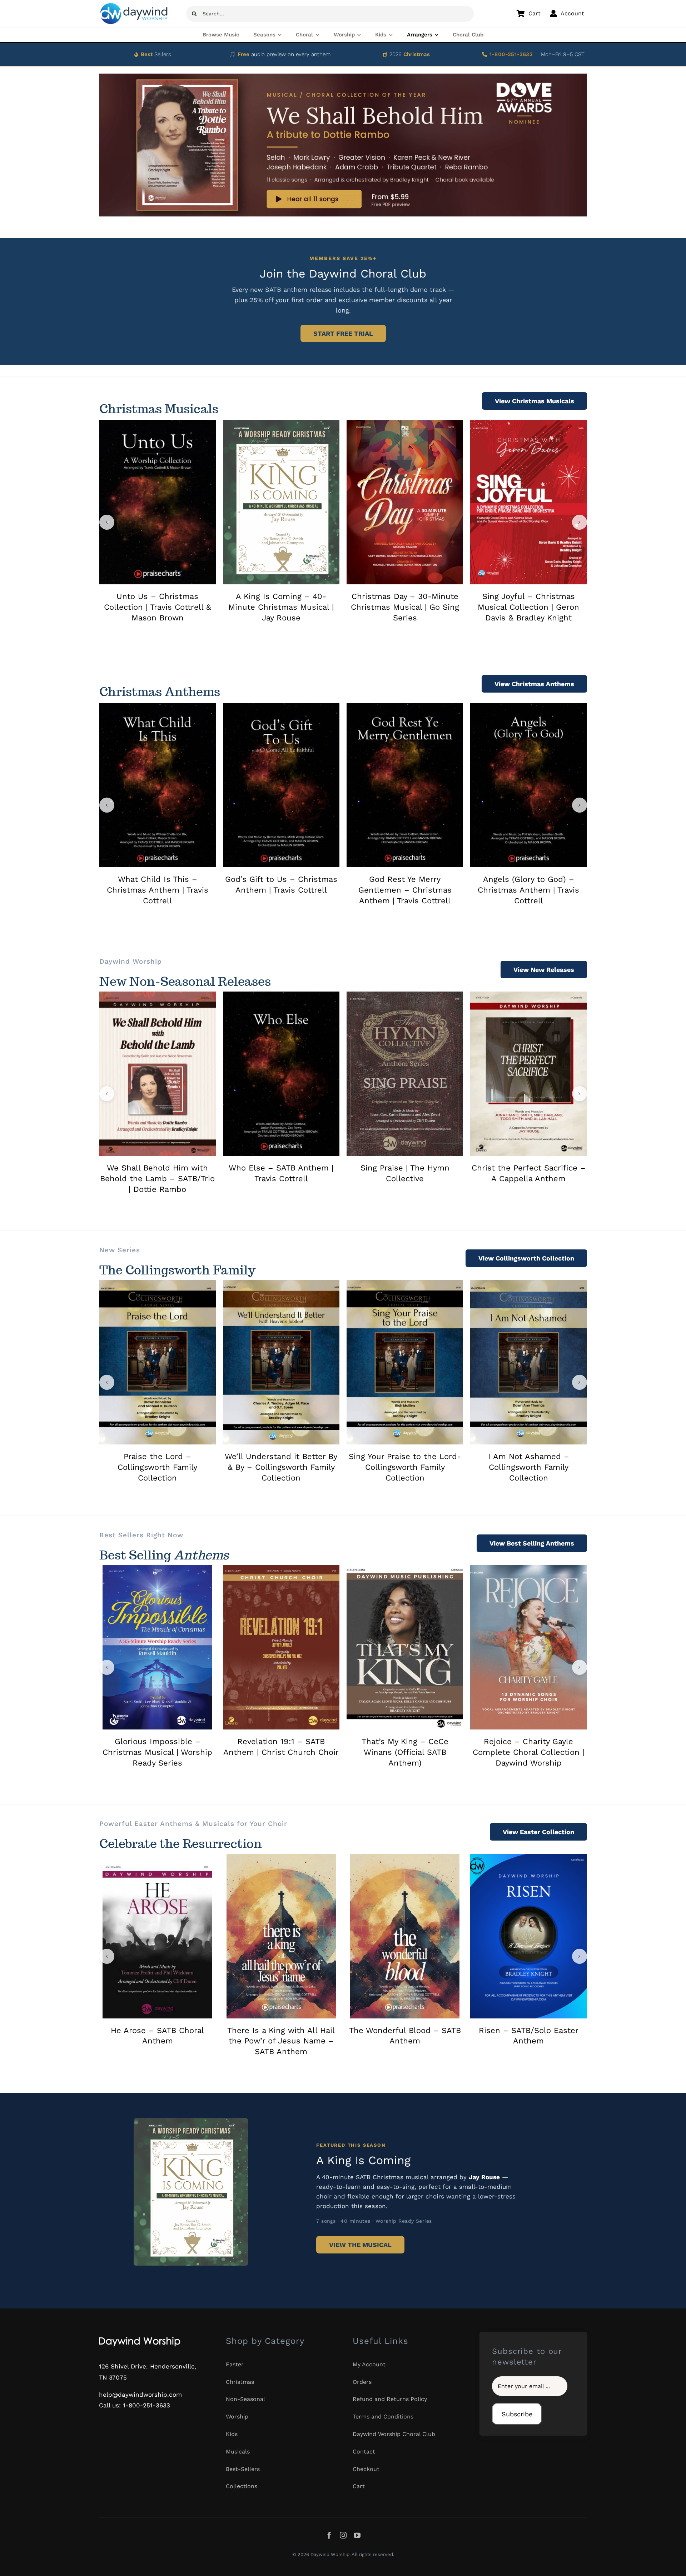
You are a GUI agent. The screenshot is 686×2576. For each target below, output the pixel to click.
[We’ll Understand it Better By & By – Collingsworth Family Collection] (281, 1284)
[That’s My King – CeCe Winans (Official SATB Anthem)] (405, 1569)
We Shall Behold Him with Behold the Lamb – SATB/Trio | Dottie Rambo (157, 1179)
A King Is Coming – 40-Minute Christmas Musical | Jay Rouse (281, 607)
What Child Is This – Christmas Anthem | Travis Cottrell (158, 890)
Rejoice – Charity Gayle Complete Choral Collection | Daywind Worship (528, 1752)
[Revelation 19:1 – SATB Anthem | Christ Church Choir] (281, 1569)
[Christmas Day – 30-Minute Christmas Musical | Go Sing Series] (405, 424)
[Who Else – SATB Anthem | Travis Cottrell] (281, 995)
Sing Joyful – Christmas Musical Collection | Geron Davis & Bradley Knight (528, 607)
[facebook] (329, 2535)
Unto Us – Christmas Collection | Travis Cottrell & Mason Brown (158, 607)
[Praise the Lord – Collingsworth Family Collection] (158, 1284)
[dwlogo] (134, 5)
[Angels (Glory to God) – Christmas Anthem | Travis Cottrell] (528, 707)
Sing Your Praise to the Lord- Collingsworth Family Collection (405, 1467)
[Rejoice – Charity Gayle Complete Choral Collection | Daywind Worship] (528, 1569)
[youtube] (357, 2535)
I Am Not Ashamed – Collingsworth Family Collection (529, 1467)
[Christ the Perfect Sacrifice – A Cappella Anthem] (528, 995)
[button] (107, 522)
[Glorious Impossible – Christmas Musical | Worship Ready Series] (157, 1569)
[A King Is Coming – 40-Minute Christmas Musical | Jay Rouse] (281, 424)
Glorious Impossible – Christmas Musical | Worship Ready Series (157, 1752)
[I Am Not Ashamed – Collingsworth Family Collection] (528, 1284)
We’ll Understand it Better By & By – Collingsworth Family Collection (281, 1467)
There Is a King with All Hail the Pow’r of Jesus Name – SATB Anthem (281, 2041)
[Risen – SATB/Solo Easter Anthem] (528, 1858)
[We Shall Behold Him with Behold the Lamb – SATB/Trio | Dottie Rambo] (158, 995)
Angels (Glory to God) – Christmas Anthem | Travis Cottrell (528, 890)
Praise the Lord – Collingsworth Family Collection (157, 1467)
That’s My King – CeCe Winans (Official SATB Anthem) (405, 1752)
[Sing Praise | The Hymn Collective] (405, 995)
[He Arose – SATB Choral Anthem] (157, 1858)
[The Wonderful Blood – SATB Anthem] (405, 1858)
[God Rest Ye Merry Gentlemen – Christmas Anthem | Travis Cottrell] (405, 707)
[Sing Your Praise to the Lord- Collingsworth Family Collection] (405, 1284)
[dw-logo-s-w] (140, 2338)
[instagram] (343, 2535)
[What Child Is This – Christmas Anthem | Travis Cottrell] (158, 707)
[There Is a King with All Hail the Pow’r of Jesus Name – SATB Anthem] (281, 1858)
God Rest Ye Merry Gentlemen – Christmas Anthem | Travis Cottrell (405, 890)
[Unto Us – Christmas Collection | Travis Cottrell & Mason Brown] (158, 424)
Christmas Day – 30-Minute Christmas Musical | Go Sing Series (405, 607)
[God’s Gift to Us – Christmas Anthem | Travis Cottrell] (281, 707)
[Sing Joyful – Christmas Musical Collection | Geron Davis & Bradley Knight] (528, 424)
